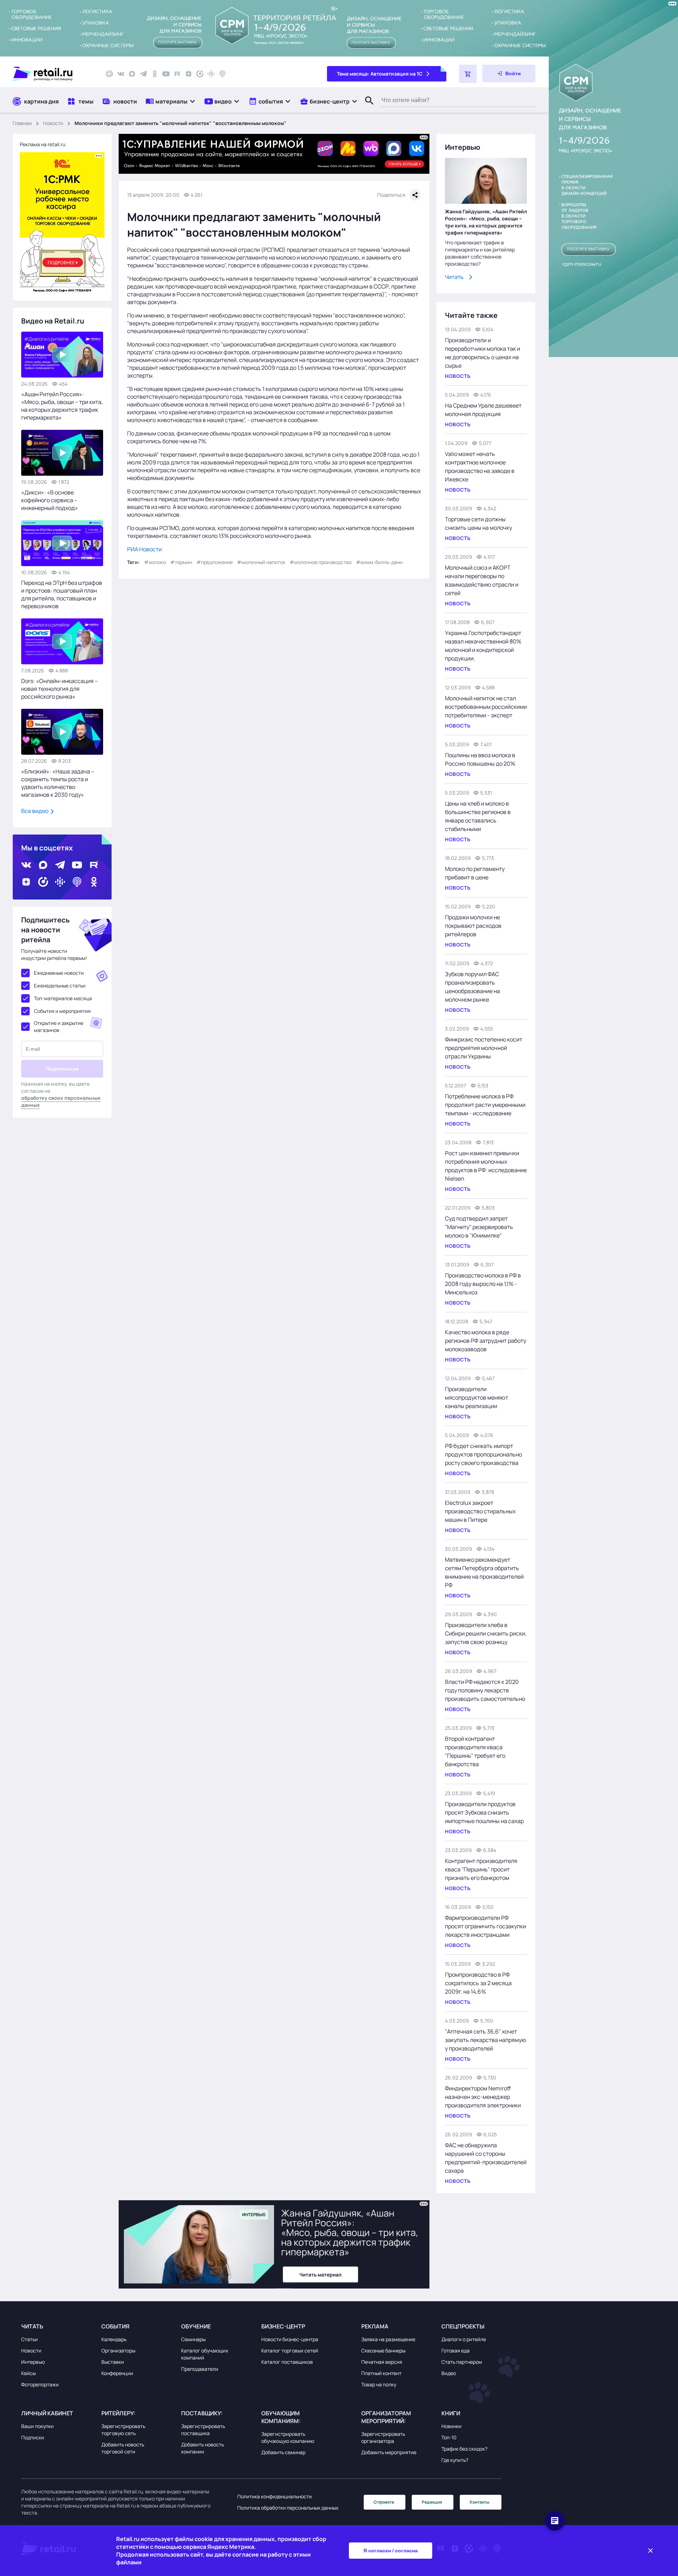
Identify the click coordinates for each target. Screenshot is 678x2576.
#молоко (155, 562)
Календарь (114, 2339)
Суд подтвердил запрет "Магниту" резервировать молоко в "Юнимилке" (479, 1227)
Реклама (375, 2326)
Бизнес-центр (283, 2326)
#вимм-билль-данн (379, 562)
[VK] (121, 74)
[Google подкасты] (211, 74)
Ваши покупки (37, 2426)
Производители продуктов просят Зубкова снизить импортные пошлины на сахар (484, 1812)
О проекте (384, 2502)
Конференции (117, 2373)
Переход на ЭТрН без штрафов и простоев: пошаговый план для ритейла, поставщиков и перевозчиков (62, 594)
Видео (449, 2373)
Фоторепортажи (40, 2384)
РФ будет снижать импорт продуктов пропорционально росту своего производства (483, 1454)
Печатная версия (382, 2362)
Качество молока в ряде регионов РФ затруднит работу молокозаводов (486, 1341)
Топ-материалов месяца (63, 998)
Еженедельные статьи (60, 986)
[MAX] (132, 74)
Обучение (196, 2326)
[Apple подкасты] (222, 74)
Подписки (33, 2437)
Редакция (432, 2502)
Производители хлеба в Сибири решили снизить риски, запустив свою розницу (486, 1633)
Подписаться (62, 1069)
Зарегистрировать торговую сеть (123, 2430)
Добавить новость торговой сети (123, 2448)
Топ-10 (449, 2437)
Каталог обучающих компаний (205, 2354)
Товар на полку (379, 2384)
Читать (454, 277)
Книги (451, 2413)
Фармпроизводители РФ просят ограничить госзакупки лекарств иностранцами (486, 1926)
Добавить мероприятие (389, 2452)
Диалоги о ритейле (464, 2339)
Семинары (193, 2339)
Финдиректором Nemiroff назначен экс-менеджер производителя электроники (483, 2097)
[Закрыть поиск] (366, 108)
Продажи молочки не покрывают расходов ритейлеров (473, 926)
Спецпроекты (463, 2326)
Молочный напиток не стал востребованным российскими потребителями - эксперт (486, 707)
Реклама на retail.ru (43, 144)
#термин (181, 562)
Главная (22, 123)
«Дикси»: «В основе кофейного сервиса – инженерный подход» (50, 500)
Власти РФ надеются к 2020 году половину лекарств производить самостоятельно (485, 1690)
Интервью (33, 2362)
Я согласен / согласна (391, 2551)
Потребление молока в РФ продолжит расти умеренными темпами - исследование (485, 1105)
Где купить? (455, 2460)
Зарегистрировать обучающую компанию (288, 2437)
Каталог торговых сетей (290, 2351)
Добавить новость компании (203, 2448)
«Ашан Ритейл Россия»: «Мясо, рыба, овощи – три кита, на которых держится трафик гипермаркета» (62, 406)
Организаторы (118, 2351)
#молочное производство (321, 562)
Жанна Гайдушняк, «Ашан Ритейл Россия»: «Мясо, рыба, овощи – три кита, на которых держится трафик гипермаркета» (486, 222)
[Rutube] (177, 74)
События (115, 2326)
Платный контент (381, 2373)
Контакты (480, 2502)
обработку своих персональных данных (61, 1101)
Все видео (35, 811)
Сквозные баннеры (383, 2351)
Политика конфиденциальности (275, 2496)
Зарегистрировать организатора (383, 2437)
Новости (53, 123)
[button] (171, 101)
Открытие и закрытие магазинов (59, 1026)
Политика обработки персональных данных (288, 2508)
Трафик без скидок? (464, 2449)
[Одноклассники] (155, 74)
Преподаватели (200, 2369)
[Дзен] (189, 74)
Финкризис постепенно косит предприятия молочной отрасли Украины (484, 1048)
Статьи (29, 2339)
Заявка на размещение (388, 2339)
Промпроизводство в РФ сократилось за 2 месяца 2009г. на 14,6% (478, 1983)
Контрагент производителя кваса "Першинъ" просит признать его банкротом (481, 1869)
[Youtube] (166, 74)
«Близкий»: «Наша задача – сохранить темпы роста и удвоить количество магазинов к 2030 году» (58, 783)
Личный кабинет (47, 2413)
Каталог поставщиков (287, 2362)
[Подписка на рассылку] (109, 74)
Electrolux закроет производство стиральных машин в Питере (480, 1511)
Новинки (451, 2426)
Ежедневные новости (59, 973)
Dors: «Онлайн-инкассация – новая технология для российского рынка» (60, 689)
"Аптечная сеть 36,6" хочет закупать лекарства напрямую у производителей (486, 2040)
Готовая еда (456, 2351)
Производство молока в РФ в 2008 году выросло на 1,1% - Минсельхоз (483, 1284)
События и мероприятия (62, 1011)
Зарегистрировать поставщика (203, 2430)
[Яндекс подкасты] (200, 74)
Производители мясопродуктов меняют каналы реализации (477, 1397)
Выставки (113, 2362)
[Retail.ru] (53, 74)
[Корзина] (468, 74)
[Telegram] (143, 74)
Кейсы (28, 2373)
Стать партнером (462, 2362)
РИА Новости (144, 549)
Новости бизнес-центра (290, 2339)
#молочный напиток (261, 562)
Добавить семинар (283, 2452)
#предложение (215, 562)
